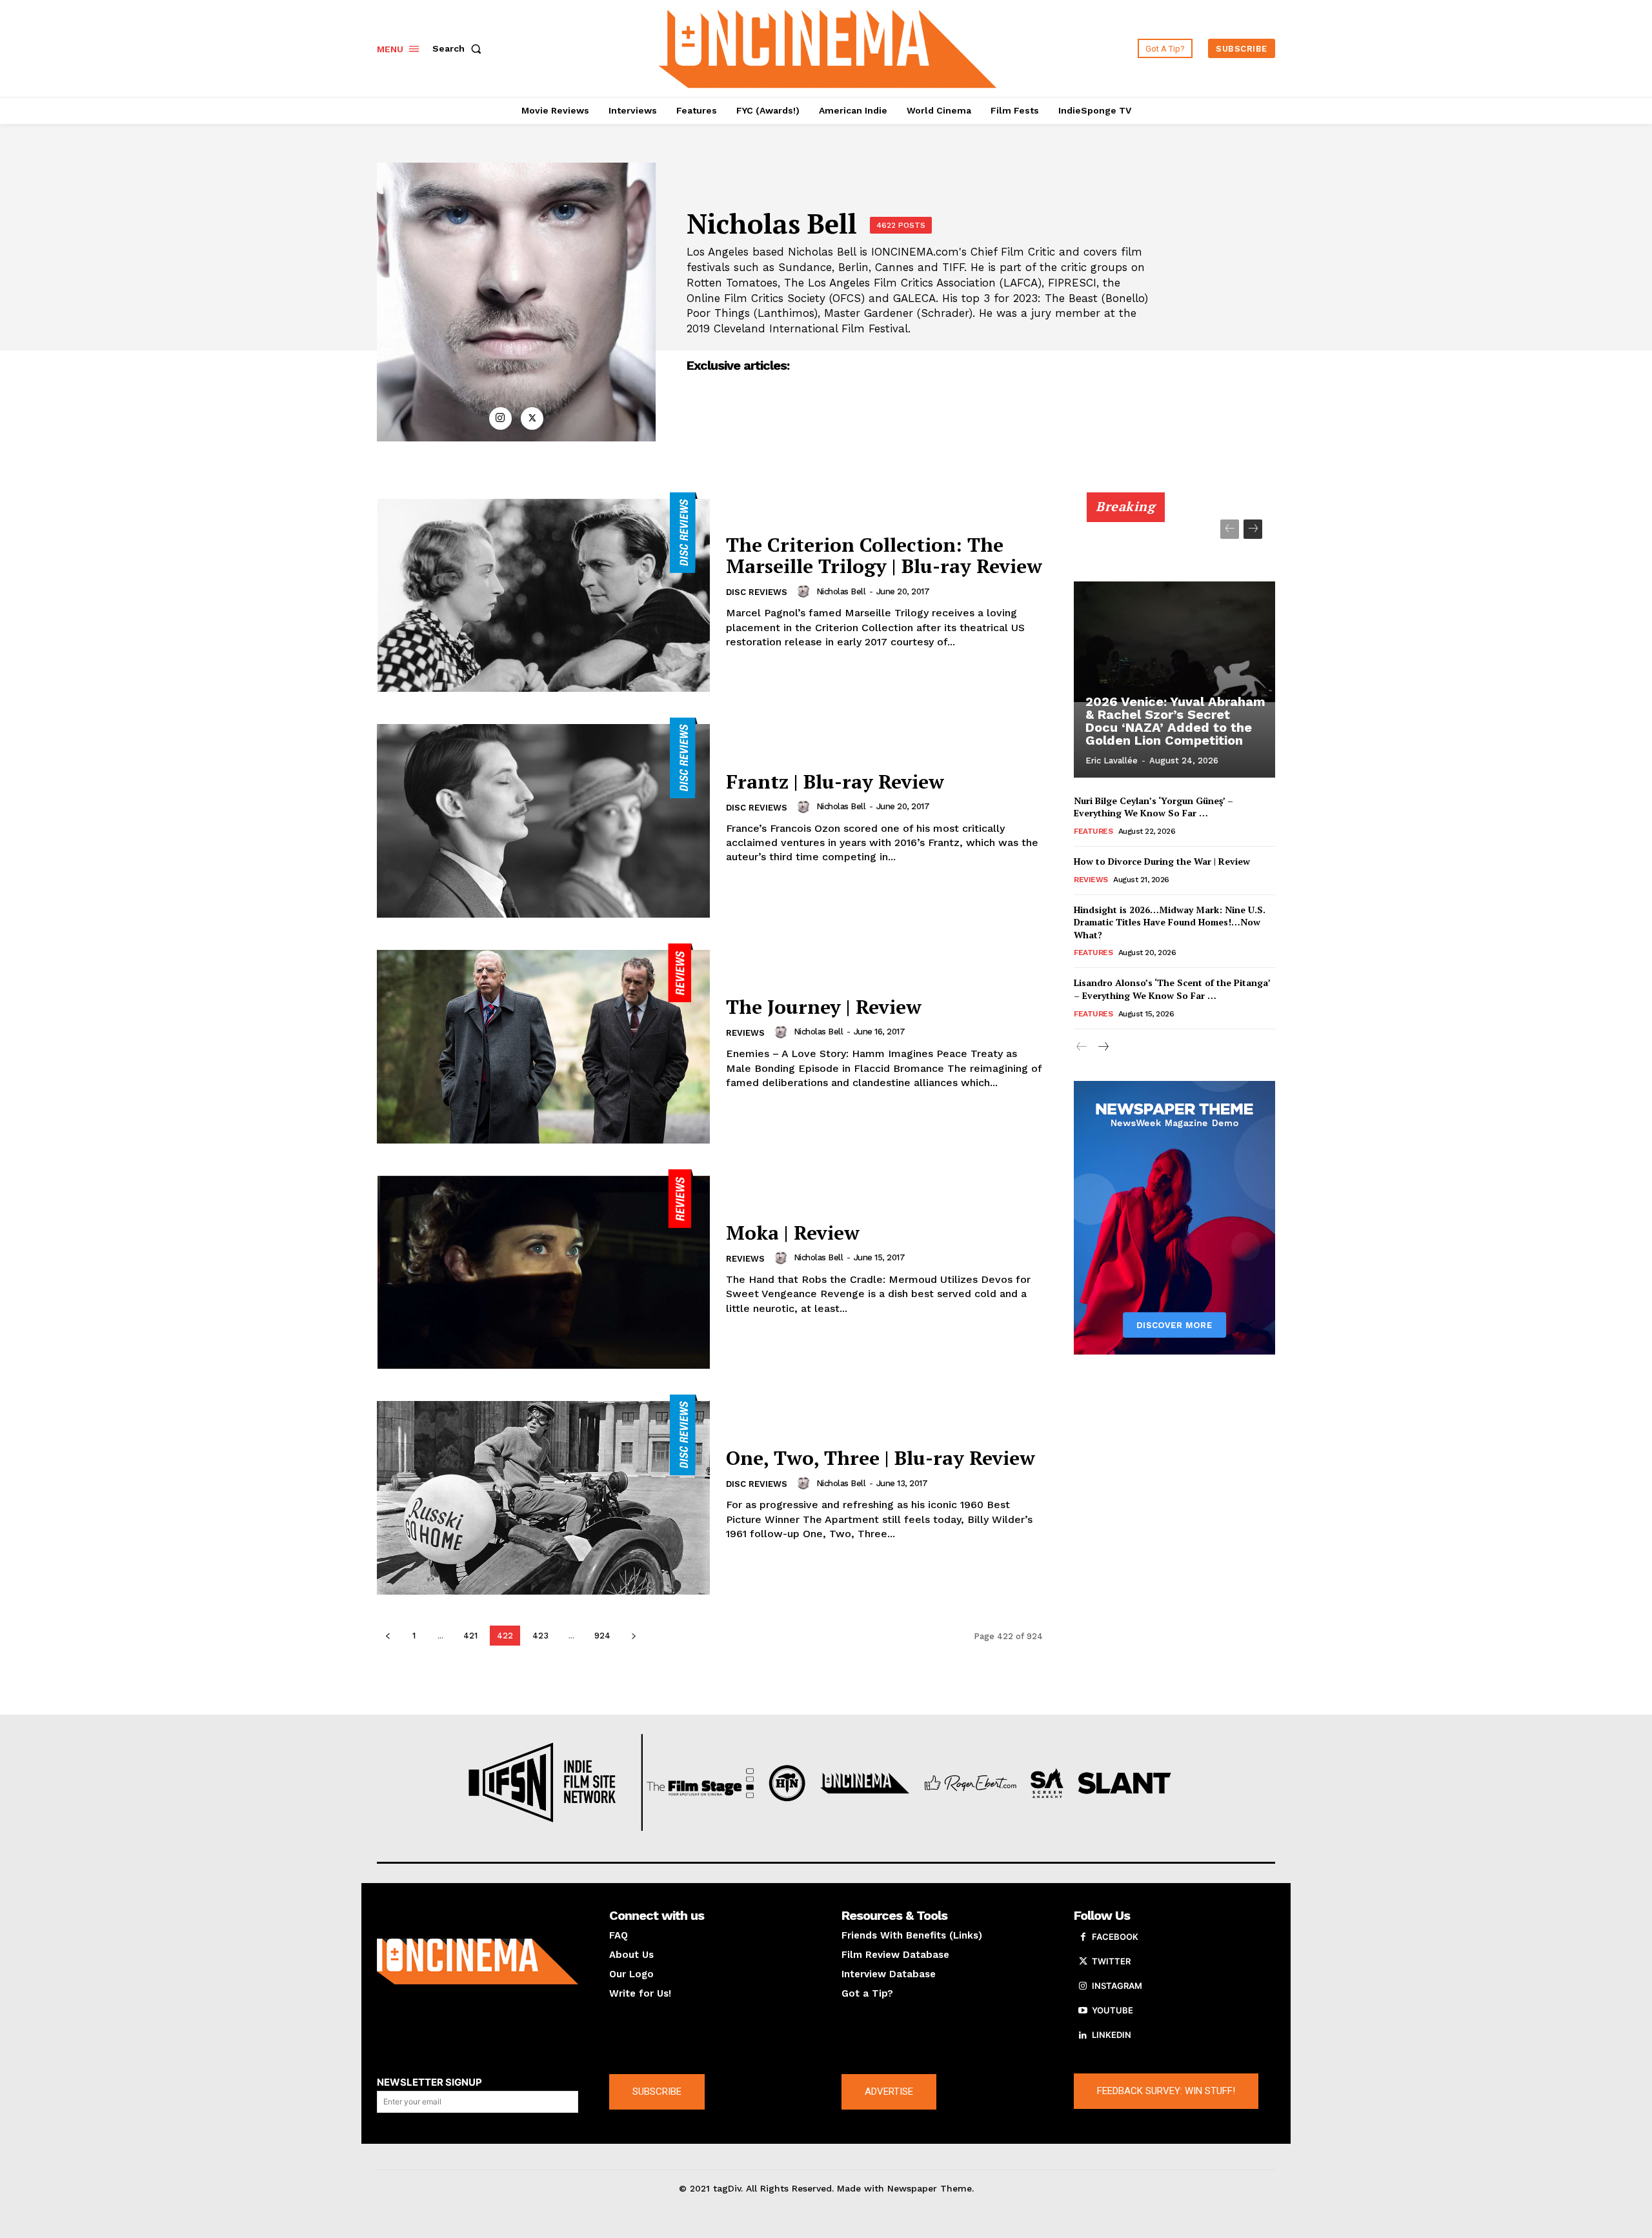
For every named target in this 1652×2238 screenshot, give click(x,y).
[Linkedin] (1083, 2035)
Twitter (1111, 1961)
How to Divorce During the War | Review (1162, 861)
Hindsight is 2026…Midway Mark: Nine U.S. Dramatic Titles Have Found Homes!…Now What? (1170, 922)
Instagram (1117, 1986)
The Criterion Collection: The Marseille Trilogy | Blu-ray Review (884, 555)
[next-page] (633, 1636)
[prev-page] (388, 1636)
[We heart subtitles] (828, 47)
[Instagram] (500, 418)
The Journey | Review (824, 1007)
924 (602, 1636)
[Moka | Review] (543, 1269)
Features (1093, 831)
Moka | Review (793, 1233)
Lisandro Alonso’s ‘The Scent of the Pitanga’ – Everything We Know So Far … (1172, 989)
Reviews (745, 1033)
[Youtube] (1083, 2011)
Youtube (1113, 2010)
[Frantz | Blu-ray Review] (543, 818)
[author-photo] (805, 591)
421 (470, 1636)
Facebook (1115, 1937)
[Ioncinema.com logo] (478, 1962)
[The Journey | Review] (543, 1043)
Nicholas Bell (841, 591)
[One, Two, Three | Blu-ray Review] (543, 1495)
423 (540, 1636)
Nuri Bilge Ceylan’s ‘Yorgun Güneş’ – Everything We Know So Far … (1153, 807)
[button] (459, 48)
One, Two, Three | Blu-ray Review (881, 1458)
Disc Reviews (757, 592)
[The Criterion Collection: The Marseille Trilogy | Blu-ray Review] (543, 592)
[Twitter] (532, 418)
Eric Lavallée (1112, 761)
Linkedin (1112, 2035)
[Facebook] (1083, 1937)
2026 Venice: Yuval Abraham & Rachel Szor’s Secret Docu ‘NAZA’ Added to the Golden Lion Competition (1175, 721)
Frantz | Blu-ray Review (835, 781)
